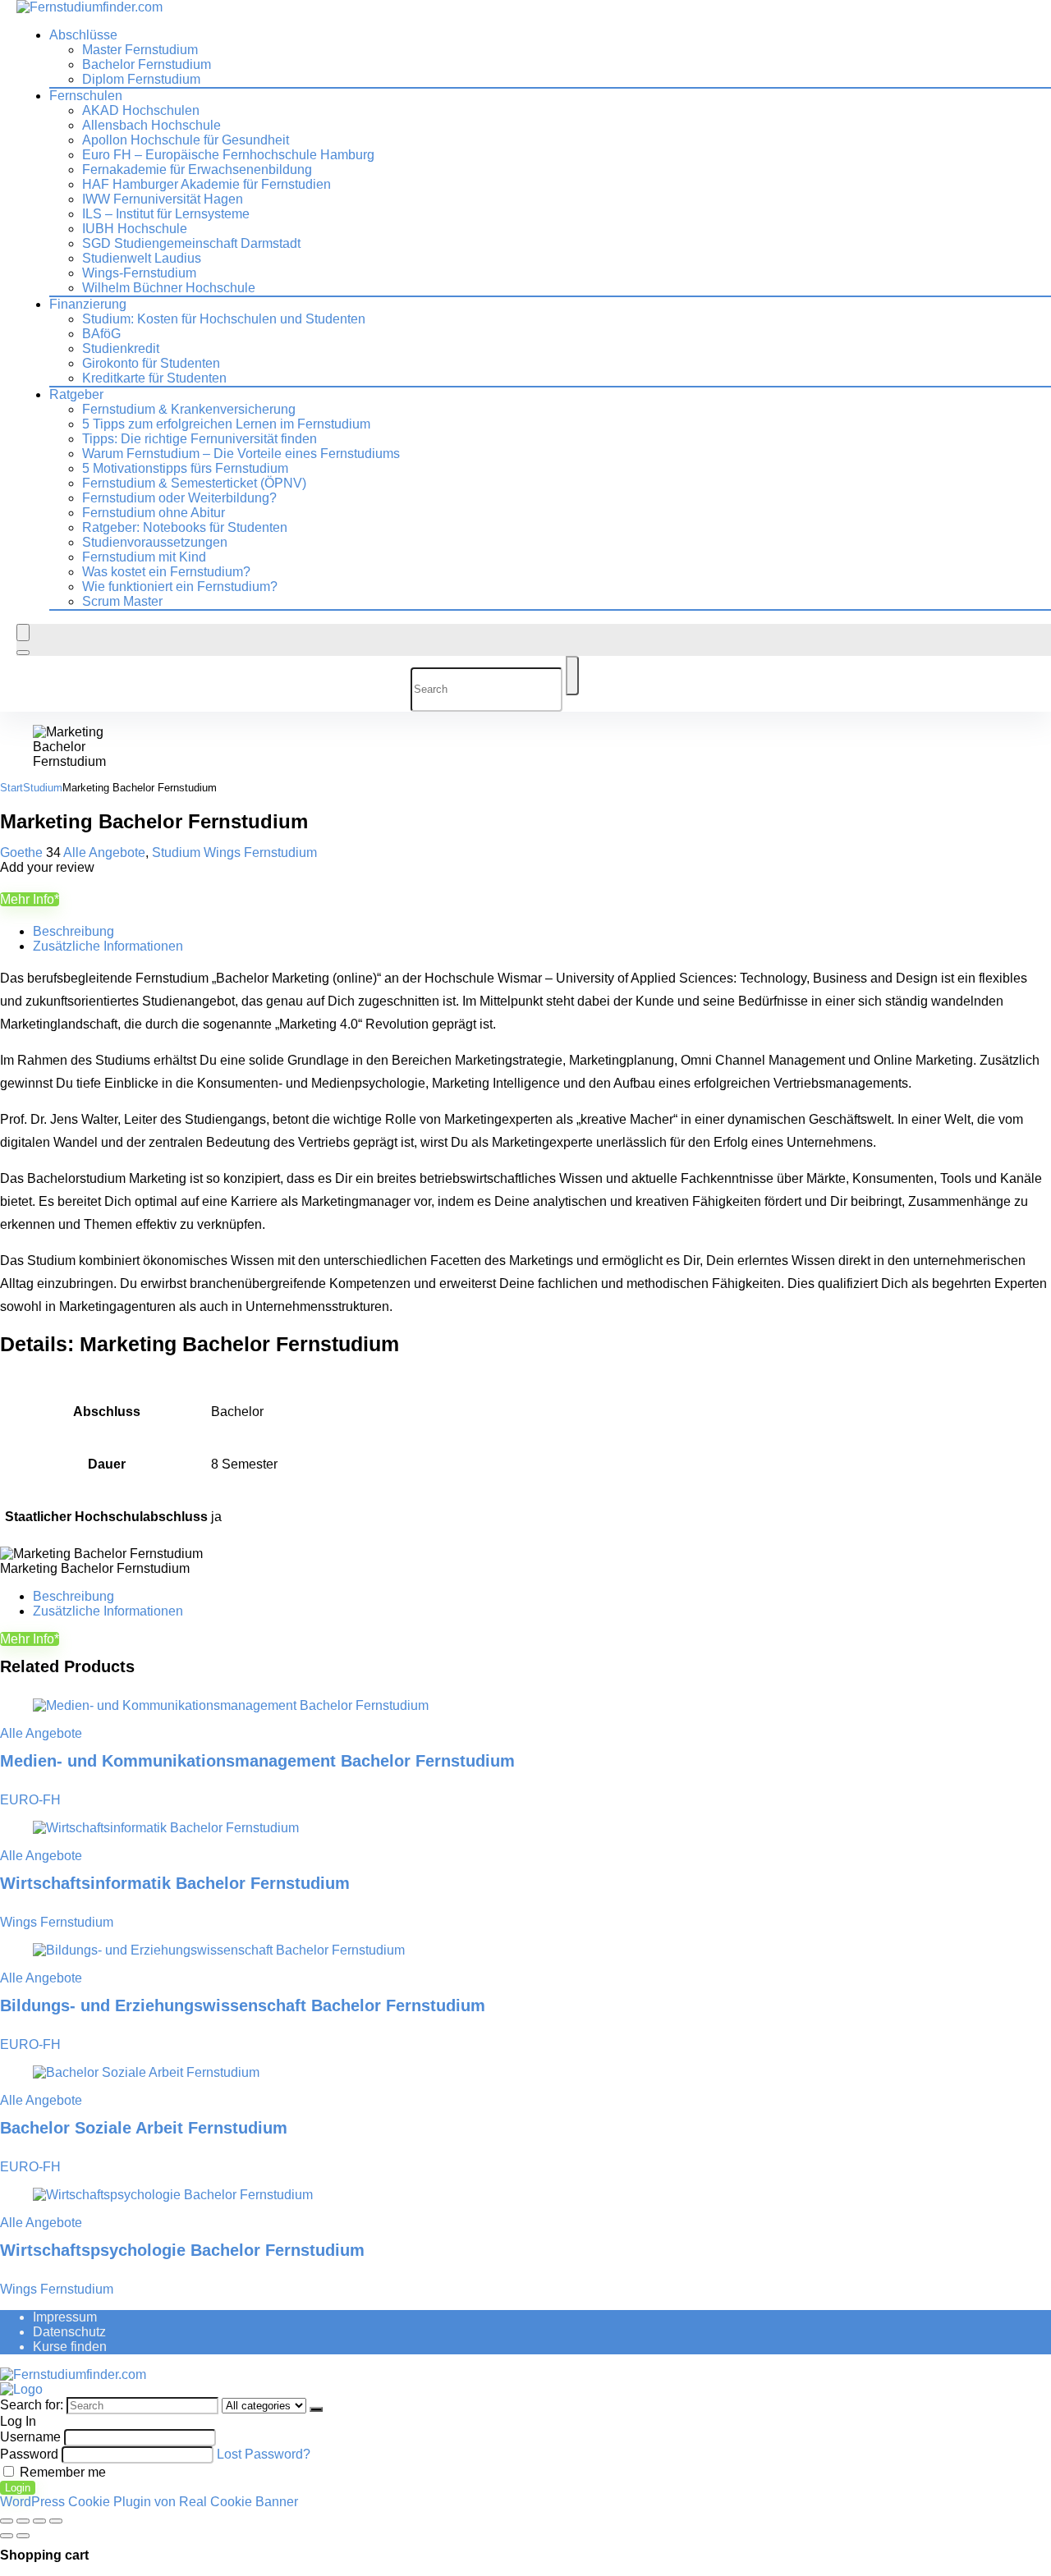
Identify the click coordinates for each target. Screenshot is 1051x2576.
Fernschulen (86, 96)
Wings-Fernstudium (139, 273)
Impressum (65, 2317)
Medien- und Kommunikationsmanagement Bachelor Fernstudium (257, 1761)
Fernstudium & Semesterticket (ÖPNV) (194, 483)
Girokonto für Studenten (151, 363)
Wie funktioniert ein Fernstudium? (180, 587)
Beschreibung (73, 931)
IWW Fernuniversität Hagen (163, 199)
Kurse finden (70, 2347)
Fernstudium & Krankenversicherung (189, 409)
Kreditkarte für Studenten (154, 378)
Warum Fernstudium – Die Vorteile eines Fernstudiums (241, 454)
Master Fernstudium (140, 50)
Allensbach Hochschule (151, 125)
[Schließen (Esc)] (56, 2521)
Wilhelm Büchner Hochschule (169, 288)
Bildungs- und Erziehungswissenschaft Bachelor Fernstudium (243, 2005)
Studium (43, 788)
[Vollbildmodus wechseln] (23, 2521)
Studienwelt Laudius (142, 258)
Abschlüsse (83, 35)
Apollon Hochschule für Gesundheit (186, 140)
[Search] (23, 653)
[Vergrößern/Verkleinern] (7, 2521)
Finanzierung (88, 304)
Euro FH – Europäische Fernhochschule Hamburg (228, 155)
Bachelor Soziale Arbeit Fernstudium (144, 2128)
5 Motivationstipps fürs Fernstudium (185, 468)
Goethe (23, 853)
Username (30, 2437)
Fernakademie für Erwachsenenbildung (197, 170)
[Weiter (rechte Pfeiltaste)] (23, 2536)
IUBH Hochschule (135, 229)
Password (29, 2454)
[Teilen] (39, 2521)
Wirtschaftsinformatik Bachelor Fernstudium (175, 1883)
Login (18, 2488)
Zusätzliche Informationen (108, 946)
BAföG (101, 334)
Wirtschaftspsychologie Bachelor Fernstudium (182, 2250)
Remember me (61, 2472)
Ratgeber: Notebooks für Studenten (185, 527)
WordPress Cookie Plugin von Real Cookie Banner (149, 2502)
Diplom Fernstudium (141, 79)
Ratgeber (76, 394)
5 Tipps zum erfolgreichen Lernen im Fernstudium (226, 424)
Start (11, 788)
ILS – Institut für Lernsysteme (166, 214)
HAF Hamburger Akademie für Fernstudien (207, 184)
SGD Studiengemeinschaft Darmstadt (191, 243)
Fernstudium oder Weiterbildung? (179, 498)
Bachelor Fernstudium (147, 64)
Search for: (32, 2405)
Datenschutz (69, 2332)
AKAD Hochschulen (141, 110)
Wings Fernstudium (260, 853)
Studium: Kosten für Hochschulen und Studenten (224, 319)
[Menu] (23, 633)
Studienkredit (121, 348)
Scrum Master (122, 601)
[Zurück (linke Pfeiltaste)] (7, 2536)
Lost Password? (264, 2454)
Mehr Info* (30, 899)
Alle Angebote (104, 853)
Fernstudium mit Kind (144, 557)
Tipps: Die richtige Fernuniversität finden (200, 439)
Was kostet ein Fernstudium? (166, 572)
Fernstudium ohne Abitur (154, 513)
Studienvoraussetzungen (155, 542)
